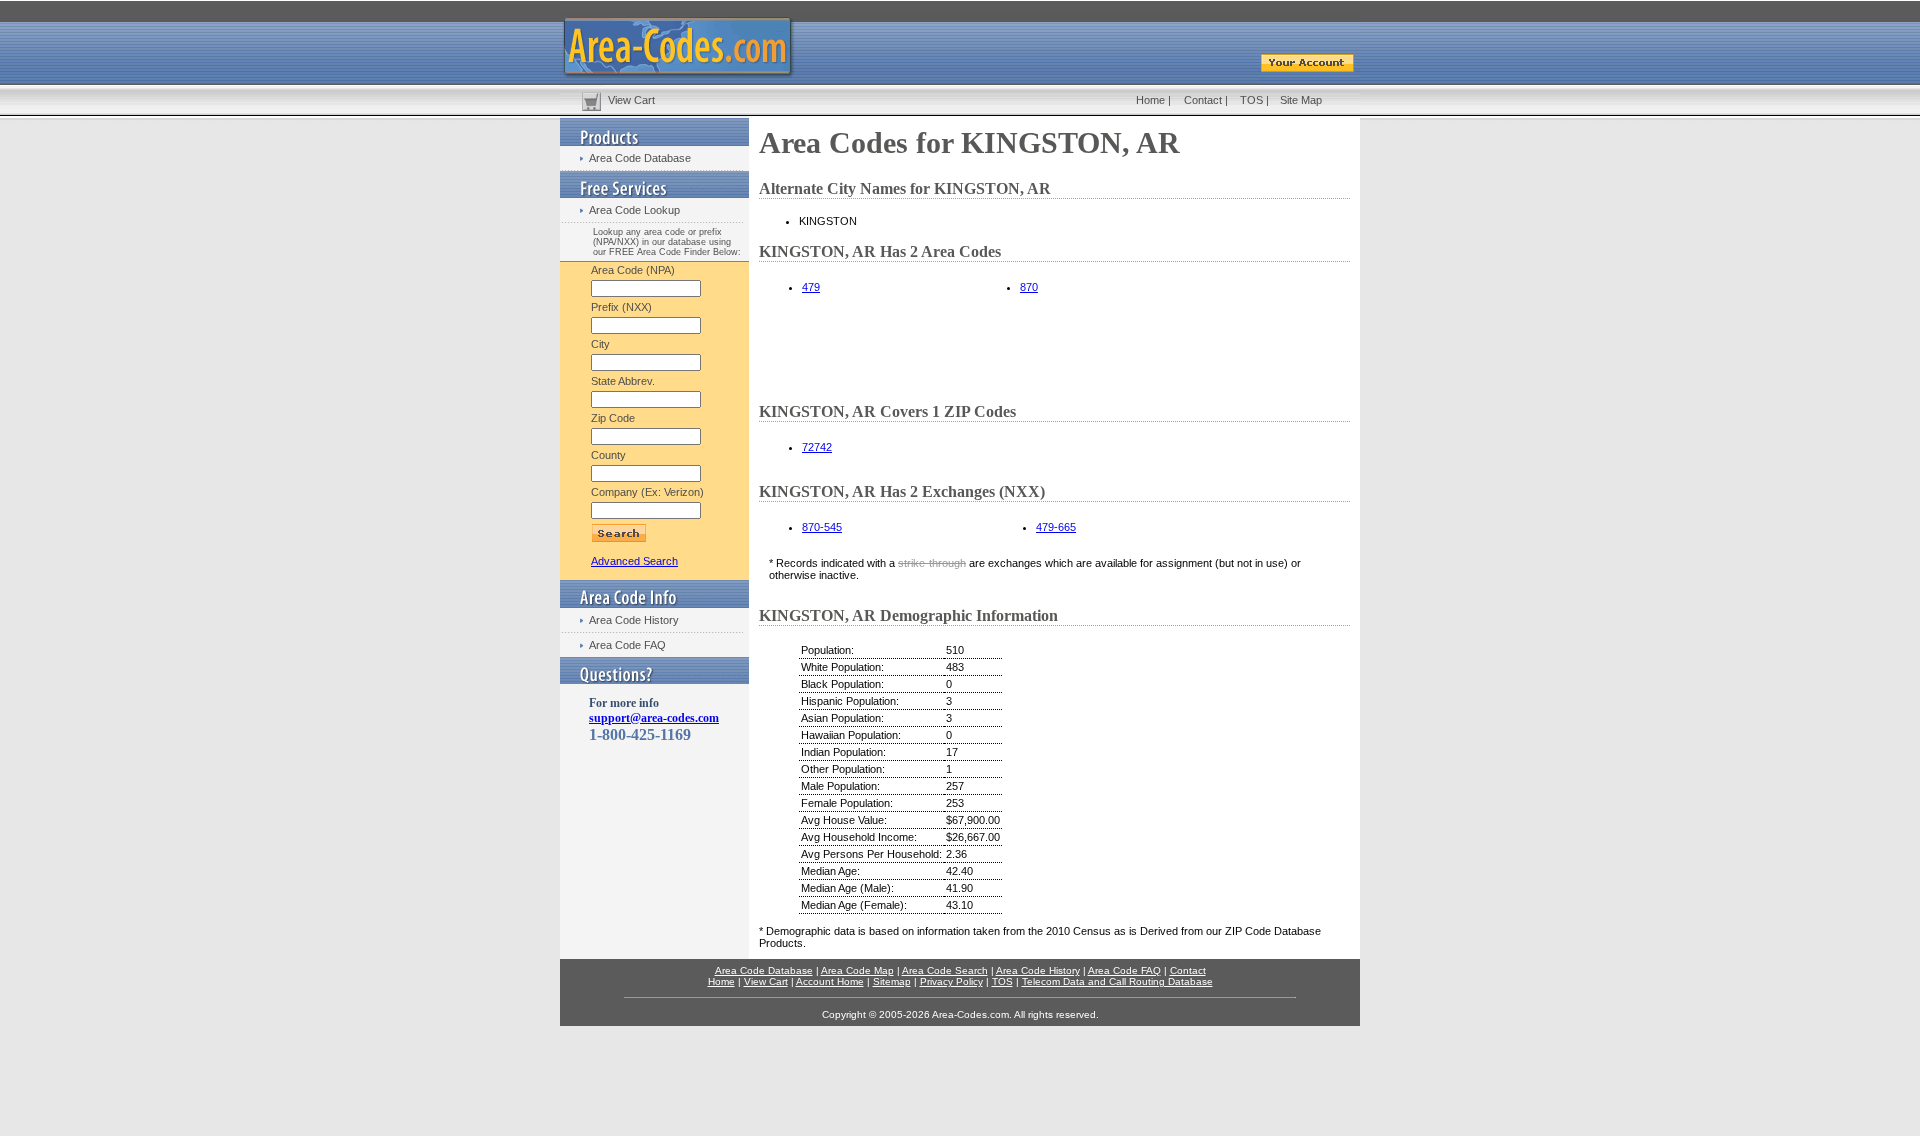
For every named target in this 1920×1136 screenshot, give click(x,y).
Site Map (1301, 100)
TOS (1251, 100)
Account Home (830, 981)
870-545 (822, 527)
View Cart (631, 100)
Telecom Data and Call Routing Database (1117, 981)
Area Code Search (945, 970)
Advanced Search (634, 561)
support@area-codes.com (654, 718)
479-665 (1056, 527)
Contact (1203, 100)
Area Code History (634, 620)
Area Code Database (640, 158)
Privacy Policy (951, 981)
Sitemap (892, 981)
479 (811, 287)
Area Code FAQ (627, 645)
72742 (817, 447)
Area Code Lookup (634, 210)
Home (1150, 100)
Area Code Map (857, 970)
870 (1029, 287)
